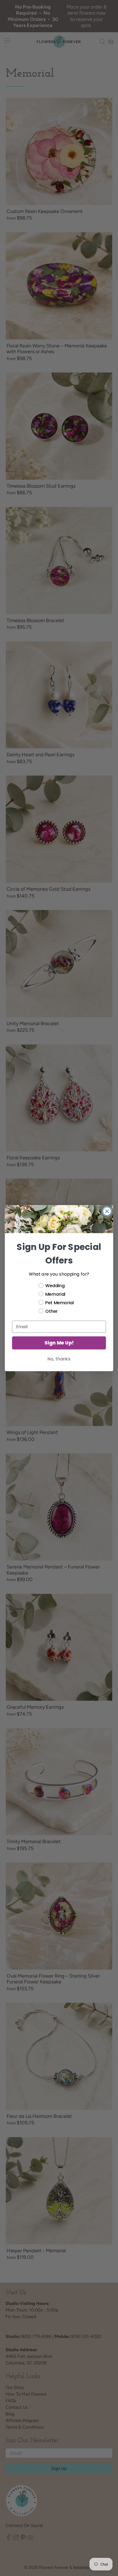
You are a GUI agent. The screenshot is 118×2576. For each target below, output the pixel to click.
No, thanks (59, 1359)
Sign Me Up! (59, 1343)
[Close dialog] (107, 1211)
